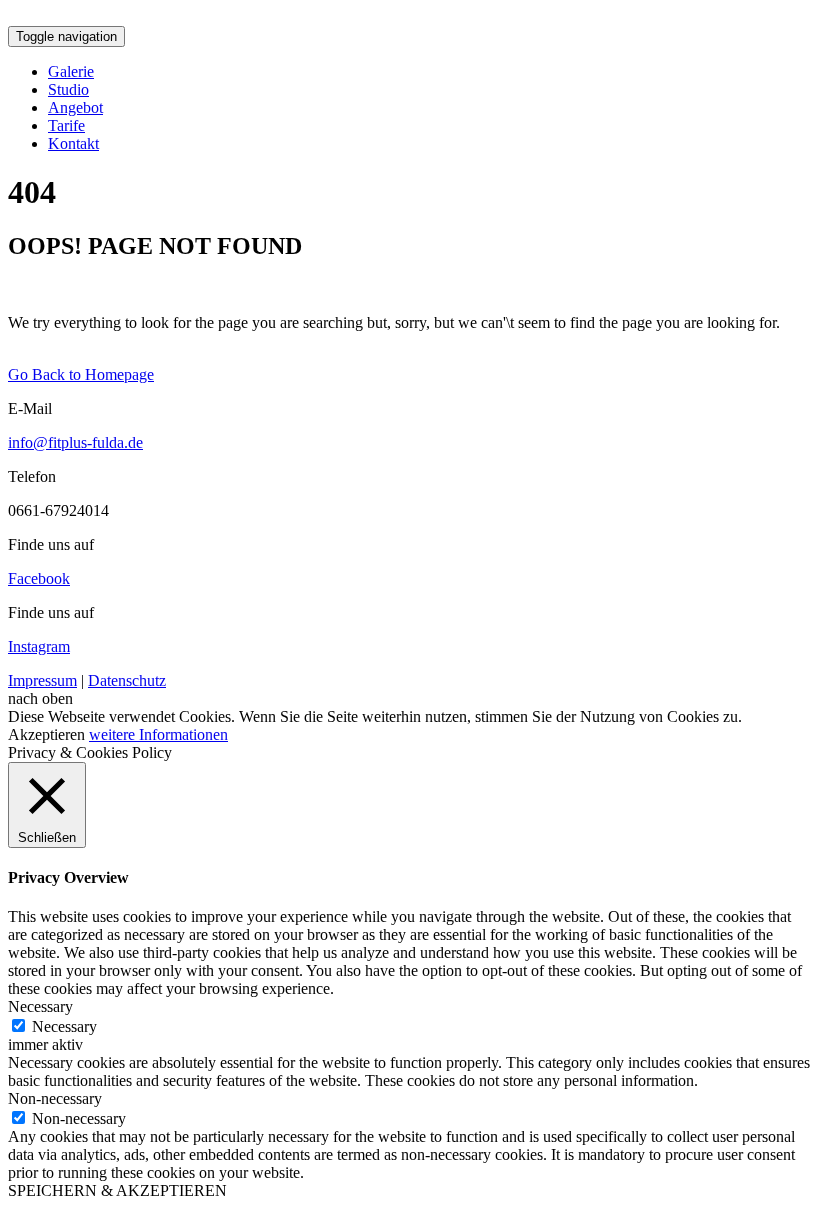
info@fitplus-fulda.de (75, 442)
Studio (68, 89)
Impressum (42, 680)
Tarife (66, 125)
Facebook (39, 578)
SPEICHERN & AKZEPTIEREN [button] (117, 1190)
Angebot (75, 107)
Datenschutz (127, 680)
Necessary (64, 1026)
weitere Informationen (158, 734)
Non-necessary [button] (55, 1098)
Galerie (71, 71)
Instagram (39, 646)
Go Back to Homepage (81, 374)
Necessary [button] (40, 1006)
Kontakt (73, 143)
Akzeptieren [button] (46, 734)
